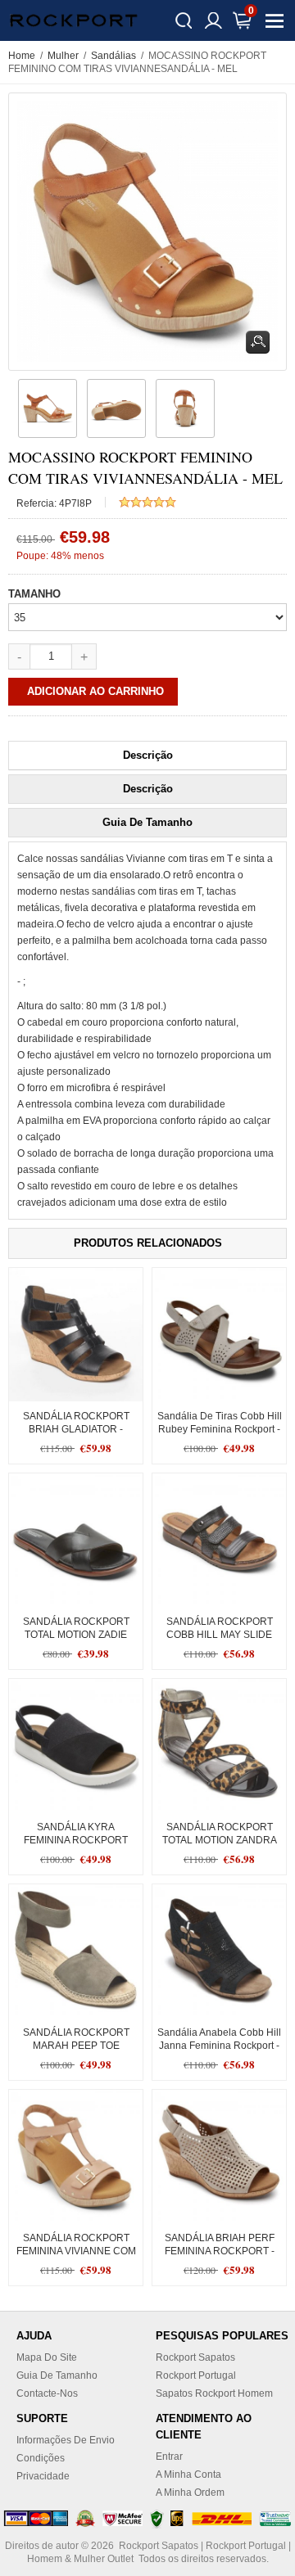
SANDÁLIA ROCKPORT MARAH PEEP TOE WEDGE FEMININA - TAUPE (76, 2046)
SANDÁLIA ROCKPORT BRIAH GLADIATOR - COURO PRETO (76, 1429)
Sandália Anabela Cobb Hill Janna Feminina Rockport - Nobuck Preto (219, 2046)
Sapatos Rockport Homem (214, 2393)
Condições (41, 2458)
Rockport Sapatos (195, 2357)
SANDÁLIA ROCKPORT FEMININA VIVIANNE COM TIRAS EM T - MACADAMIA (76, 2251)
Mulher (63, 56)
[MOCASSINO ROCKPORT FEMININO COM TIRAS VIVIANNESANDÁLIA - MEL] (45, 408)
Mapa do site (47, 2357)
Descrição (148, 755)
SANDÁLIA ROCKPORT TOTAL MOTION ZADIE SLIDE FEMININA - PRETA (76, 1635)
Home (22, 56)
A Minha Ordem (190, 2493)
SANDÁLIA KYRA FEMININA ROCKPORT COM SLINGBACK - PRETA (76, 1840)
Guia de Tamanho (147, 822)
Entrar (169, 2456)
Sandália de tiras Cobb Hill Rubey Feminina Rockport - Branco (220, 1429)
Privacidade (43, 2476)
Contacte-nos (47, 2393)
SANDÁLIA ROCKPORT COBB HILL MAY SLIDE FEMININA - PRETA (220, 1635)
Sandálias (113, 56)
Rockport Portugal (196, 2375)
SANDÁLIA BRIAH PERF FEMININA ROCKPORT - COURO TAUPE (220, 2251)
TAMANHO (34, 594)
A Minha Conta (188, 2474)
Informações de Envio (66, 2440)
